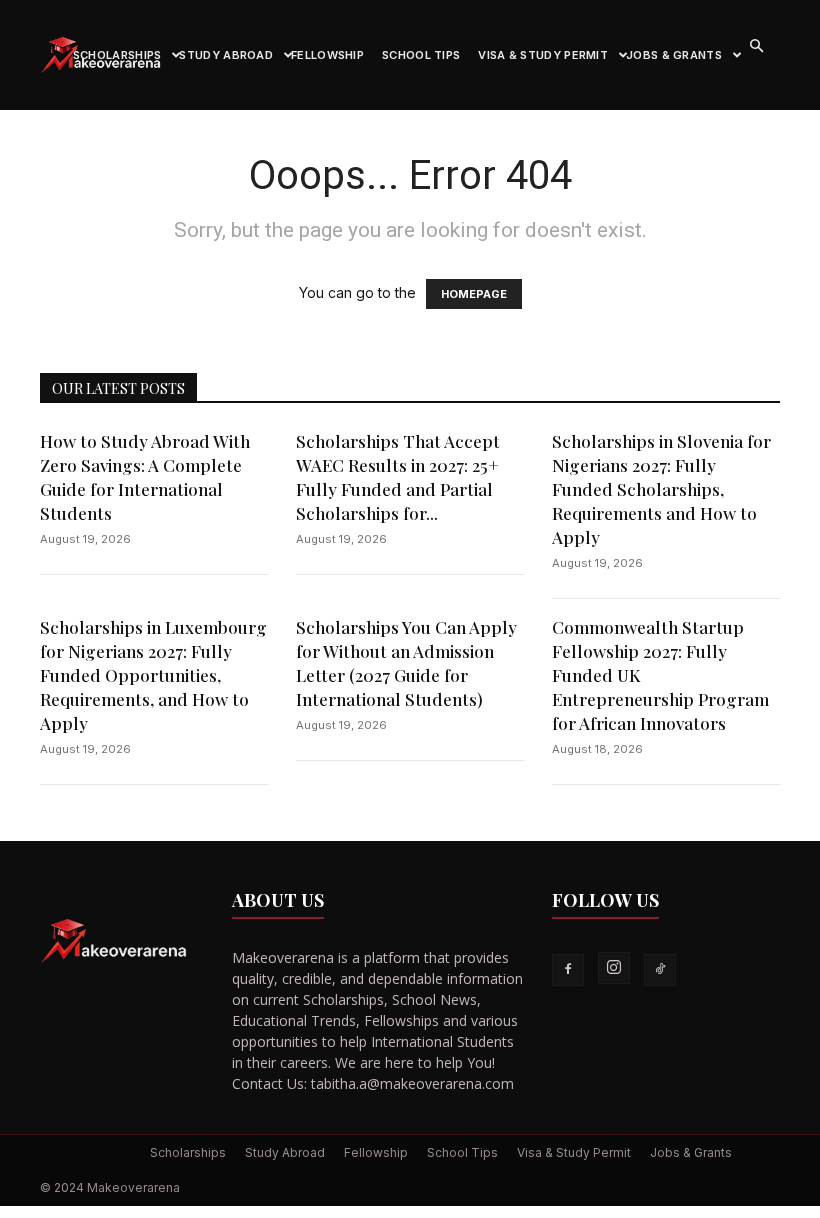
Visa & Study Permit (543, 55)
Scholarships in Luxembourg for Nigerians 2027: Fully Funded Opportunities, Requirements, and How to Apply (153, 675)
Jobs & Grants (674, 55)
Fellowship (327, 55)
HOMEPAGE (474, 294)
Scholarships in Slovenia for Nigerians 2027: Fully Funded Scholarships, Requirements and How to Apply (661, 489)
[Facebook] (568, 970)
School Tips (421, 55)
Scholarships (117, 55)
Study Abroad (226, 55)
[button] (756, 46)
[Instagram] (614, 968)
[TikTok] (660, 970)
